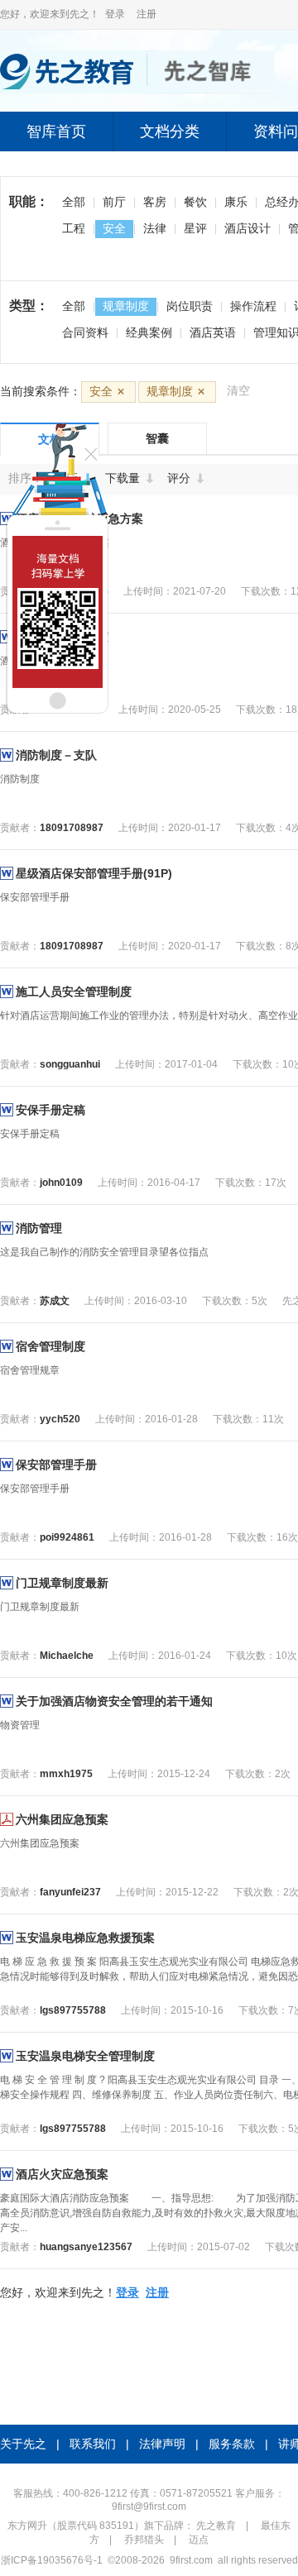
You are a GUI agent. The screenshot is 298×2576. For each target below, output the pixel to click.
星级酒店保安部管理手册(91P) (94, 873)
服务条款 (232, 2444)
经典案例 (149, 332)
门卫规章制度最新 (62, 1583)
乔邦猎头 (144, 2540)
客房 (155, 202)
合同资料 (85, 332)
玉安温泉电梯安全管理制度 (85, 2056)
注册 (147, 14)
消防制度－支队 (56, 755)
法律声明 (162, 2444)
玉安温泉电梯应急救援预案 (85, 1938)
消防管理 (39, 1228)
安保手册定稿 (50, 1110)
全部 (74, 202)
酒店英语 (213, 332)
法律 (155, 228)
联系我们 (93, 2444)
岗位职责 (190, 306)
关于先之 (23, 2444)
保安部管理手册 (56, 1465)
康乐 (236, 202)
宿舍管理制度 (50, 1346)
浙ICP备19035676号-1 (52, 2560)
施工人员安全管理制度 (74, 992)
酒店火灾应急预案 (62, 2174)
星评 (195, 228)
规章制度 (126, 306)
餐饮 (195, 202)
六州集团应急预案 (62, 1819)
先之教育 (216, 2526)
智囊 (157, 438)
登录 (115, 14)
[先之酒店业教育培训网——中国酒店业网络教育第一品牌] (137, 90)
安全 (114, 228)
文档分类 (170, 131)
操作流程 (253, 306)
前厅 (114, 202)
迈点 (199, 2540)
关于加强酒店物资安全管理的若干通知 (114, 1701)
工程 (74, 228)
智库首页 (56, 131)
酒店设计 (248, 228)
